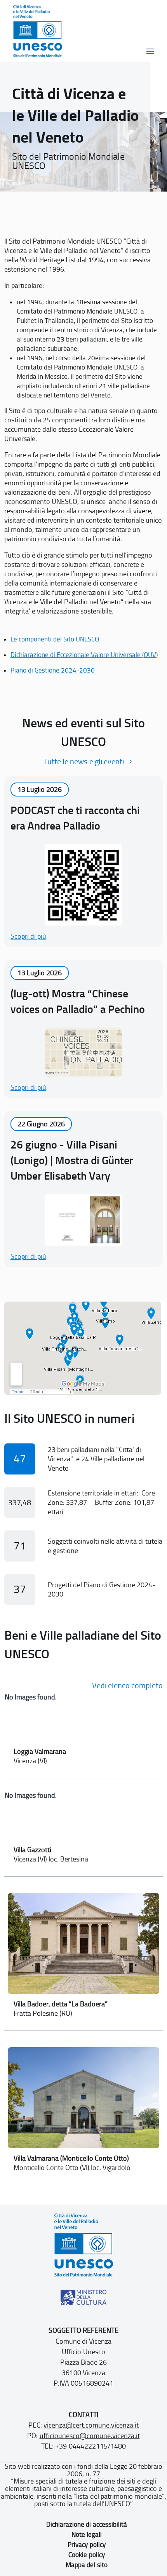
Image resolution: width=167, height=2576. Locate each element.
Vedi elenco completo (127, 1685)
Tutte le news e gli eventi (83, 762)
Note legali (87, 2534)
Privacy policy (86, 2545)
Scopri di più (28, 936)
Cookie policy (86, 2555)
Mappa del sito (86, 2565)
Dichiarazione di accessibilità (86, 2524)
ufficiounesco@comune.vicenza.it (90, 2436)
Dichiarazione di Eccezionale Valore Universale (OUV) (84, 655)
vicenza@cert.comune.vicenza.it (91, 2425)
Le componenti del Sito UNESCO (55, 639)
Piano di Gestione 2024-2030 (53, 670)
